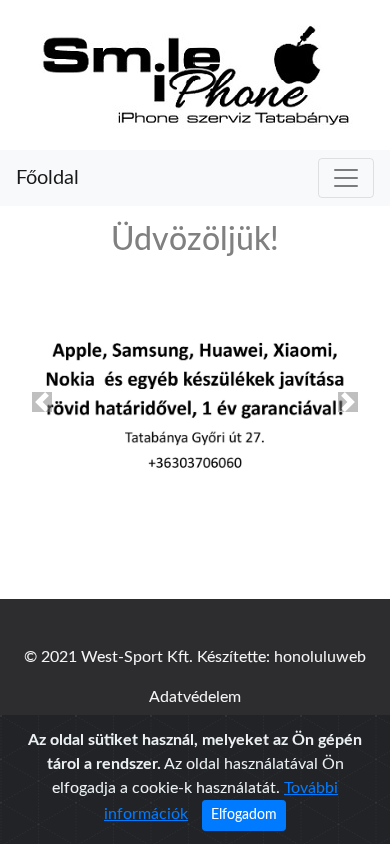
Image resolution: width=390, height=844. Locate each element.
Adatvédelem (195, 697)
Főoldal (47, 178)
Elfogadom (244, 815)
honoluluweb (320, 657)
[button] (42, 401)
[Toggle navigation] (346, 178)
